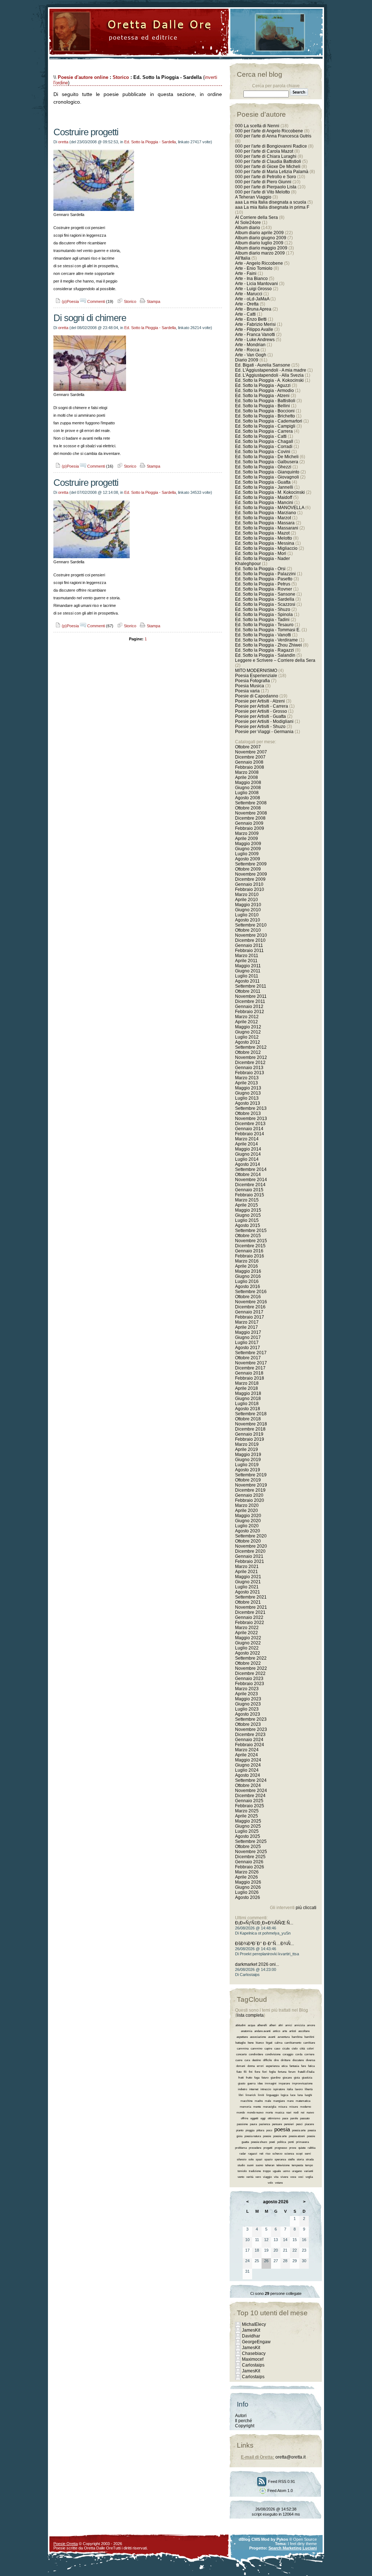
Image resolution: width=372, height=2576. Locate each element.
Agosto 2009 (248, 859)
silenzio (242, 2159)
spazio (268, 2159)
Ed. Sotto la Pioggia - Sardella (150, 142)
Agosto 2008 (248, 798)
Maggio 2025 (248, 1821)
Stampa (153, 301)
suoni (250, 2165)
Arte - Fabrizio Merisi (255, 324)
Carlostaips (253, 2365)
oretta (63, 142)
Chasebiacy (254, 2353)
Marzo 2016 (247, 1261)
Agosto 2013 (248, 1103)
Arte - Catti (245, 314)
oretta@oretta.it (290, 2457)
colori (310, 2049)
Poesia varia (247, 691)
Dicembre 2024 (250, 1796)
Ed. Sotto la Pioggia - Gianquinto (267, 472)
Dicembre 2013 (250, 1124)
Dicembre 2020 (250, 1551)
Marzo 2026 (247, 1872)
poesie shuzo (259, 2142)
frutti (241, 2078)
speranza (280, 2159)
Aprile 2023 (246, 1694)
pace (285, 2118)
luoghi (308, 2095)
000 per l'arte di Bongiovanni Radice (271, 146)
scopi (299, 2154)
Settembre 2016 (251, 1292)
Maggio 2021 (248, 1577)
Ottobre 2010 (248, 930)
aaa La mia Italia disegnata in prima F (272, 207)
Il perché (244, 2421)
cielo (295, 2049)
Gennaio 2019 (249, 1434)
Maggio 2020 (248, 1516)
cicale (286, 2049)
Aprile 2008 (246, 777)
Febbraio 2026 (250, 1867)
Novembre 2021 (251, 1607)
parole (294, 2118)
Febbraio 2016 (250, 1256)
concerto (241, 2054)
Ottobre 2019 (248, 1480)
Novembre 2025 (251, 1852)
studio (241, 2165)
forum (292, 2072)
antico (276, 2031)
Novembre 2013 (251, 1119)
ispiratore (279, 2089)
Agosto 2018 (248, 1409)
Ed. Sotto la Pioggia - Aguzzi (263, 385)
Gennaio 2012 (249, 1007)
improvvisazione (302, 2083)
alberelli (262, 2025)
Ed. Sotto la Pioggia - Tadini (262, 620)
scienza (289, 2154)
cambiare (309, 2043)
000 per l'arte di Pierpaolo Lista (266, 187)
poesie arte (280, 2136)
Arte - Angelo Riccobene (259, 263)
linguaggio (272, 2095)
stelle (291, 2159)
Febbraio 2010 (250, 889)
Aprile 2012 (246, 1022)
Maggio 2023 (248, 1699)
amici (289, 2025)
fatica (311, 2066)
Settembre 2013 (251, 1108)
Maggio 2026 (248, 1882)
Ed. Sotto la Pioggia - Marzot (263, 518)
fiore (257, 2072)
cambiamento (293, 2043)
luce (293, 2095)
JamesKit (251, 2330)
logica (284, 2095)
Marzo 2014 (247, 1139)
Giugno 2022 (248, 1643)
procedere (255, 2148)
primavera (302, 2142)
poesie (267, 2136)
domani (241, 2066)
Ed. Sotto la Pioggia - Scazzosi (265, 604)
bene (251, 2043)
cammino (256, 2049)
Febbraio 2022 (250, 1623)
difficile (267, 2060)
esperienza (273, 2066)
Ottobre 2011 (248, 991)
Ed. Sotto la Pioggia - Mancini (264, 503)
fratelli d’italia (306, 2072)
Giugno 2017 (248, 1337)
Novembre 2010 (251, 935)
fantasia (294, 2066)
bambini (309, 2037)
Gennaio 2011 (249, 945)
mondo (241, 2113)
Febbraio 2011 (249, 951)
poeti (272, 2142)
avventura (284, 2037)
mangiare (279, 2101)
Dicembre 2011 (250, 1001)
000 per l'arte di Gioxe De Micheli (268, 167)
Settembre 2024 (251, 1780)
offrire (244, 2118)
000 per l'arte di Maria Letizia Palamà (272, 172)
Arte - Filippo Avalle (254, 329)
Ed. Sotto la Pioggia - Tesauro (264, 625)
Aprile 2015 (246, 1205)
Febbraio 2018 (250, 1378)
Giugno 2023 (248, 1704)
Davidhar (251, 2336)
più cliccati (306, 1908)
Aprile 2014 (246, 1144)
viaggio (267, 2177)
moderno (306, 2107)
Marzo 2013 (247, 1078)
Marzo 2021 (247, 1567)
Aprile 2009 (246, 839)
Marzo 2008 (247, 772)
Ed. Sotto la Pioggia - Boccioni (265, 411)
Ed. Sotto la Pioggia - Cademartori (269, 421)
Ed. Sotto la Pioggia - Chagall (264, 441)
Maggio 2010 (248, 905)
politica (282, 2142)
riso (268, 2154)
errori (260, 2066)
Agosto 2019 (248, 1470)
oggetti (254, 2118)
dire (276, 2060)
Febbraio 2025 (250, 1806)
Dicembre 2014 (250, 1185)
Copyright (245, 2426)
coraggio (288, 2054)
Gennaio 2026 (249, 1862)
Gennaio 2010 (249, 884)
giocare (287, 2078)
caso (277, 2049)
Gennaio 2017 (249, 1312)
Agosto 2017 (248, 1348)
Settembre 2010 (251, 925)
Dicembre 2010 (250, 940)
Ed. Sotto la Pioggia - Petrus (263, 584)
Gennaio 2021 (249, 1556)
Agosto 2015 (248, 1225)
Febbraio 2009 (250, 828)
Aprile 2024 (246, 1755)
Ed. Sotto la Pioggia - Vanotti (263, 635)
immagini (271, 2083)
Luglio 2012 (247, 1037)
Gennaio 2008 (249, 762)
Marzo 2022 (247, 1628)
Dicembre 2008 (250, 818)
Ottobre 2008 (248, 808)
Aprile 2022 (246, 1633)
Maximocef (253, 2359)
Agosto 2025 (248, 1836)
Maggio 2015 (248, 1210)
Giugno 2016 (248, 1276)
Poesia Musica (250, 686)
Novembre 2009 (251, 874)
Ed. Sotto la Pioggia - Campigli (265, 426)
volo (270, 2183)
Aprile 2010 (246, 900)
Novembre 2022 (251, 1668)
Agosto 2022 (248, 1653)
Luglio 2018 (247, 1404)
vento (241, 2177)
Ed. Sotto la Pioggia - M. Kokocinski (270, 492)
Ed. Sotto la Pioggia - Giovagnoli (267, 477)
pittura (260, 2130)
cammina (243, 2049)
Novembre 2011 (251, 996)
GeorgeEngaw (256, 2342)
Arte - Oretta (247, 304)
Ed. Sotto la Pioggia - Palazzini (265, 574)
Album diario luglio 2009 (259, 243)
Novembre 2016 (251, 1302)
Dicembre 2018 (250, 1429)
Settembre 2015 (251, 1231)
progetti (268, 2148)
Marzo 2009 (247, 833)
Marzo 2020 (247, 1505)
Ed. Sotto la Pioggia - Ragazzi (264, 650)
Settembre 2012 (251, 1047)
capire (268, 2049)
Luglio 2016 (247, 1281)
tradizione (255, 2171)
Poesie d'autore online (83, 77)
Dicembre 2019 (250, 1490)
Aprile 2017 (246, 1327)
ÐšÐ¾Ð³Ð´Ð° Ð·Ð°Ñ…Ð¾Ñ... (264, 1944)
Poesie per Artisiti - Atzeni (260, 701)
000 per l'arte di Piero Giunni (263, 182)
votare (279, 2183)
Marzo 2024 (247, 1750)
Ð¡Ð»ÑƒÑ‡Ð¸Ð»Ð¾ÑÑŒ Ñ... (264, 1923)
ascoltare (304, 2031)
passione (242, 2124)
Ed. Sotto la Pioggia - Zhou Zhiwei (268, 645)
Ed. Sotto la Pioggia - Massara (265, 523)
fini (251, 2072)
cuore (239, 2060)
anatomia (246, 2031)
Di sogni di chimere (90, 318)
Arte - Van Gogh (251, 355)
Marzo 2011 (247, 956)
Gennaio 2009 (249, 823)
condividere (256, 2054)
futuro (265, 2078)
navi (289, 2113)
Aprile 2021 (246, 1572)
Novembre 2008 (251, 813)
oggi (263, 2118)
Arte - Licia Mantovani (256, 284)
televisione (283, 2165)
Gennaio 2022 (249, 1617)
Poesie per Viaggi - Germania (264, 732)
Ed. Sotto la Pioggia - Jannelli (264, 487)
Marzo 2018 (247, 1383)
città (302, 2049)
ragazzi (253, 2154)
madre (259, 2101)
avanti (272, 2037)
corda (299, 2054)
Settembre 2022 (251, 1658)
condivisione (273, 2054)
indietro (242, 2089)
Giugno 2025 (248, 1826)
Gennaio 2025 (249, 1801)
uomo (286, 2171)
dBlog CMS (249, 2539)
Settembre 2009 (251, 864)
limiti (261, 2095)
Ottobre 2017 (248, 1358)
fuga (257, 2078)
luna (300, 2095)
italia (290, 2089)
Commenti (96, 301)
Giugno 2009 (248, 849)
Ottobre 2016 (248, 1297)
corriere (309, 2054)
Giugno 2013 (248, 1093)
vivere (284, 2177)
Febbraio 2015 (250, 1195)
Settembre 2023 (251, 1719)
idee (260, 2083)
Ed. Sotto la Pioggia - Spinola (264, 615)
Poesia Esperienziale (256, 676)
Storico (121, 77)
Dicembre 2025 (250, 1857)
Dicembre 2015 (250, 1246)
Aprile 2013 (246, 1083)
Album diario (248, 228)
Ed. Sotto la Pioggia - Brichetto (265, 416)
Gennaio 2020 (249, 1495)
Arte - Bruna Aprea (253, 309)
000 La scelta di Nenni (257, 126)
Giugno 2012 (248, 1032)
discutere (298, 2060)
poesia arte (299, 2130)
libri (241, 2095)
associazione (258, 2037)
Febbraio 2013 (250, 1073)
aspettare (242, 2037)
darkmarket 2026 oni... (257, 1964)
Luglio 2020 (247, 1526)
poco (269, 2130)
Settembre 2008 (251, 803)
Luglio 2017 (247, 1343)
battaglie (240, 2043)
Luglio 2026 (247, 1892)
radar (243, 2154)
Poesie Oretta (66, 2544)
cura (247, 2060)
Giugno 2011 (248, 971)
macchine (246, 2101)
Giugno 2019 (248, 1460)
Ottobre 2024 (248, 1785)
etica (284, 2066)
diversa (310, 2060)
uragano (297, 2171)
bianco (260, 2043)
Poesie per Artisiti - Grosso (261, 711)
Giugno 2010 (248, 910)
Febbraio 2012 (250, 1012)
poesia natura (253, 2136)
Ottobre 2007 (248, 747)
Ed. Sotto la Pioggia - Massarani (267, 528)
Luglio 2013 (247, 1098)
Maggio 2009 (248, 844)
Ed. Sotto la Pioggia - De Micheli (267, 457)
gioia (297, 2078)
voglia (309, 2177)
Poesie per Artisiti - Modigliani (264, 721)
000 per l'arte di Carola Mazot (264, 151)
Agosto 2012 (248, 1042)
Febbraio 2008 (250, 767)
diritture (286, 2060)
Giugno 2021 (248, 1582)
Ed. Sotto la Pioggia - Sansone (265, 594)
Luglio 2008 (247, 793)
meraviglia (270, 2107)
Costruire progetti (86, 132)
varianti (309, 2171)
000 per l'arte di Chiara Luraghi (266, 156)
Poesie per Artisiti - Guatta (260, 716)
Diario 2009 (247, 360)
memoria (245, 2107)
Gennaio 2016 (249, 1251)
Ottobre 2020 (248, 1541)
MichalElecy (254, 2324)
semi (308, 2154)
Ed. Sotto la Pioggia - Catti (261, 436)
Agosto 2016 (248, 1287)
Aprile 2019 (246, 1449)
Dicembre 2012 (250, 1063)
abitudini (240, 2025)
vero (258, 2177)
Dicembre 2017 (250, 1368)
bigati (269, 2043)
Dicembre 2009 (250, 879)
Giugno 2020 (248, 1521)
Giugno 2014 (248, 1154)
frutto (249, 2078)
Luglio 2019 (247, 1465)
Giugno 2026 (248, 1887)
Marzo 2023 (247, 1689)
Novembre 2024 (251, 1791)
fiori (265, 2072)
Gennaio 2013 (249, 1068)
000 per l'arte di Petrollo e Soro (266, 177)
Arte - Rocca (247, 350)
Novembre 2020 (251, 1546)
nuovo (310, 2113)
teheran (270, 2165)
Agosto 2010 (248, 920)
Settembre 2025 (251, 1841)
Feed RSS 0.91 (281, 2481)
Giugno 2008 (248, 788)
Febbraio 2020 (250, 1500)
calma (278, 2043)
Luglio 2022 (247, 1648)
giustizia (307, 2078)
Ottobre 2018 (248, 1419)
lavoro (299, 2089)
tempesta (297, 2165)
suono (259, 2165)
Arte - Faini (246, 273)
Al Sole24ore (248, 223)
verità (250, 2177)
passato (305, 2118)
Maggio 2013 (248, 1088)
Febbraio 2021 (250, 1561)
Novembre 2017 (251, 1363)
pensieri (289, 2124)
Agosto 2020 (248, 1531)
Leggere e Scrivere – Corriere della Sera (275, 660)
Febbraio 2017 (250, 1317)
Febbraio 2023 (250, 1684)
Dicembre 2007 (250, 757)
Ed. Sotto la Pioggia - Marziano (266, 513)
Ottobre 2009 (248, 869)
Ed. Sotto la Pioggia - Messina (265, 543)
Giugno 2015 (248, 1215)
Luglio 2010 (247, 915)
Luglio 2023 (247, 1709)
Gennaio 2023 (249, 1679)
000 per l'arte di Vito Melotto (262, 192)
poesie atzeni (297, 2136)
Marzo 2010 (247, 895)
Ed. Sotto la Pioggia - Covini (263, 452)
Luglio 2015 (247, 1220)
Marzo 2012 (247, 1017)
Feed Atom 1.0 (280, 2491)
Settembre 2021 (251, 1597)
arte (285, 2031)
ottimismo (274, 2118)
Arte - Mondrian (250, 345)
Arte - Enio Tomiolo (254, 268)
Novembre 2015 (251, 1241)
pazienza (264, 2124)
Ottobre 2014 (248, 1175)
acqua (251, 2025)
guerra (251, 2083)
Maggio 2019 (248, 1455)
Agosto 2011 (247, 981)
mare (290, 2101)
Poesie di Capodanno (257, 696)
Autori (241, 2416)
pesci (299, 2124)
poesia (282, 2129)
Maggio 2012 (248, 1027)
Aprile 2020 (246, 1511)
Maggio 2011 (248, 966)
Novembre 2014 (251, 1180)
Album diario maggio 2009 (261, 248)
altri (281, 2025)
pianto (240, 2130)
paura (253, 2124)
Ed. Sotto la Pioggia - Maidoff (264, 497)
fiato (239, 2072)
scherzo (277, 2154)
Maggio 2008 (248, 783)
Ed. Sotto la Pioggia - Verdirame (266, 640)
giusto (242, 2083)
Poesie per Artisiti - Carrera (262, 706)
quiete (302, 2148)
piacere (309, 2124)
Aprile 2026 (246, 1877)
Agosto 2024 (248, 1775)
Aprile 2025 (246, 1816)
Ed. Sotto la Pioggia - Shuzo (263, 609)
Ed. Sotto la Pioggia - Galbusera (267, 462)
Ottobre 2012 (248, 1052)
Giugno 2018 (248, 1399)
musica (280, 2113)
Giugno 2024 (248, 1765)
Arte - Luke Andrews (255, 340)
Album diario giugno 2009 (261, 238)
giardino (276, 2078)
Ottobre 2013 (248, 1113)
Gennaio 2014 (249, 1129)
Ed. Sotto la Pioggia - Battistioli (265, 401)
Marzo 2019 (247, 1444)
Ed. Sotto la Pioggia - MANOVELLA (270, 508)
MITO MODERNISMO (256, 671)
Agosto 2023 (248, 1714)
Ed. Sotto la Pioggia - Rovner (264, 589)
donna (251, 2066)
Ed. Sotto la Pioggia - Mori (261, 553)
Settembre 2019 (251, 1475)
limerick (251, 2095)
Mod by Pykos (275, 2539)
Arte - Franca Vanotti (255, 335)
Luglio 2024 (247, 1770)
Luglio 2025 (247, 1831)
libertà (309, 2089)
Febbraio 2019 (250, 1439)
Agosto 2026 (248, 1897)
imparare (284, 2083)
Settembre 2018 (251, 1414)
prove (293, 2148)
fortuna (282, 2072)
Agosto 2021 (248, 1592)
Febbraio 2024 (250, 1745)
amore (311, 2025)
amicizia (300, 2025)
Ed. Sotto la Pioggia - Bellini (262, 406)
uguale (277, 2171)
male (268, 2101)
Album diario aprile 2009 (259, 233)
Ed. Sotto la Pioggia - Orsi (260, 569)
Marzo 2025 (247, 1811)
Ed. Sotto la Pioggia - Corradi (264, 447)
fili (245, 2072)
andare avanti (262, 2031)
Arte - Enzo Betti (251, 319)
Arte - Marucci (249, 294)
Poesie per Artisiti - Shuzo (260, 727)
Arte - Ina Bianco (251, 279)
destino (256, 2060)
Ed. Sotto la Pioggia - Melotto (264, 538)
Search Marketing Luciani (293, 2548)
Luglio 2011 (247, 976)
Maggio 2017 (248, 1332)
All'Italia (243, 258)
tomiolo (242, 2171)
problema (241, 2148)
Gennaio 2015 (249, 1190)
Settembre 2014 (251, 1169)
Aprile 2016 (246, 1266)
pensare (277, 2124)
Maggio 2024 (248, 1760)
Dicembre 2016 (250, 1307)
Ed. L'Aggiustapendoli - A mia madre (271, 370)
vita (276, 2177)
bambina (297, 2037)
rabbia (312, 2148)
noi (303, 2113)
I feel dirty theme (302, 2544)
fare (304, 2066)
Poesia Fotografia (252, 681)
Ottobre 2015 (248, 1236)
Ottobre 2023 (248, 1724)
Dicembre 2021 (250, 1612)
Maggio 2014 (248, 1149)
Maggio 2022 (248, 1638)
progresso (281, 2148)
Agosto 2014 (248, 1164)
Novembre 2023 (251, 1729)
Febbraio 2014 (250, 1134)
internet (254, 2089)
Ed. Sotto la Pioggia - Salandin (265, 655)
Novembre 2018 (251, 1424)
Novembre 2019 (251, 1485)
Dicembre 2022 (250, 1673)
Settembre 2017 (251, 1353)
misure (294, 2107)
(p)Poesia (70, 301)
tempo (309, 2165)
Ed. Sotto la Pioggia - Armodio (264, 391)
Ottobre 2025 (248, 1847)
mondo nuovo (255, 2113)
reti (261, 2154)
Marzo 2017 (247, 1322)
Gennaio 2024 (249, 1740)
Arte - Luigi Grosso (253, 289)
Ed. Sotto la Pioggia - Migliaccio (266, 548)
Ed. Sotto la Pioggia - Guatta (263, 482)
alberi (273, 2025)
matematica (303, 2101)
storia (300, 2159)
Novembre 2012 (251, 1057)
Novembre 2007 (251, 752)
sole (251, 2159)
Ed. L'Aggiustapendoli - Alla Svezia (269, 375)
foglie (272, 2072)
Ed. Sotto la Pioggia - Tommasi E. (268, 630)
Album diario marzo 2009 (260, 253)
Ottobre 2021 (248, 1602)
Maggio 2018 (248, 1393)
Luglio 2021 (247, 1587)
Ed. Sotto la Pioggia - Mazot (262, 533)
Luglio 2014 (247, 1159)
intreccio (266, 2089)
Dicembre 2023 (250, 1735)
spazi (259, 2159)
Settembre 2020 (251, 1536)
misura (283, 2107)
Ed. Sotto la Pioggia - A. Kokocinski (269, 380)
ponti (291, 2142)
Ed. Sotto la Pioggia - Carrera (264, 431)
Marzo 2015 (247, 1200)
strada (310, 2159)
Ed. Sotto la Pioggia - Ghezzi (263, 467)
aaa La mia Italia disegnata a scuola (271, 202)
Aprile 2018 (246, 1388)
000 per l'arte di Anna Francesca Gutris (273, 136)
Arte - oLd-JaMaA (252, 299)
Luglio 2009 (247, 854)
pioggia (250, 2130)
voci (301, 2177)
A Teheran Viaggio (253, 197)
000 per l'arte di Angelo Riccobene (269, 131)
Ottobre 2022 (248, 1663)
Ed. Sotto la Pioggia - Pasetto (264, 579)
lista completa (250, 2015)
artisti (293, 2031)
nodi (296, 2113)
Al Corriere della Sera (256, 217)
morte (269, 2113)
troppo (267, 2171)
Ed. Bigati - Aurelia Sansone (263, 365)
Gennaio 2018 (249, 1373)
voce (293, 2177)
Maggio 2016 (248, 1271)
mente (257, 2107)
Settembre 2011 (251, 986)
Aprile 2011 (246, 961)
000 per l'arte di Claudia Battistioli (268, 161)
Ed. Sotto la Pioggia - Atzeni (262, 396)
